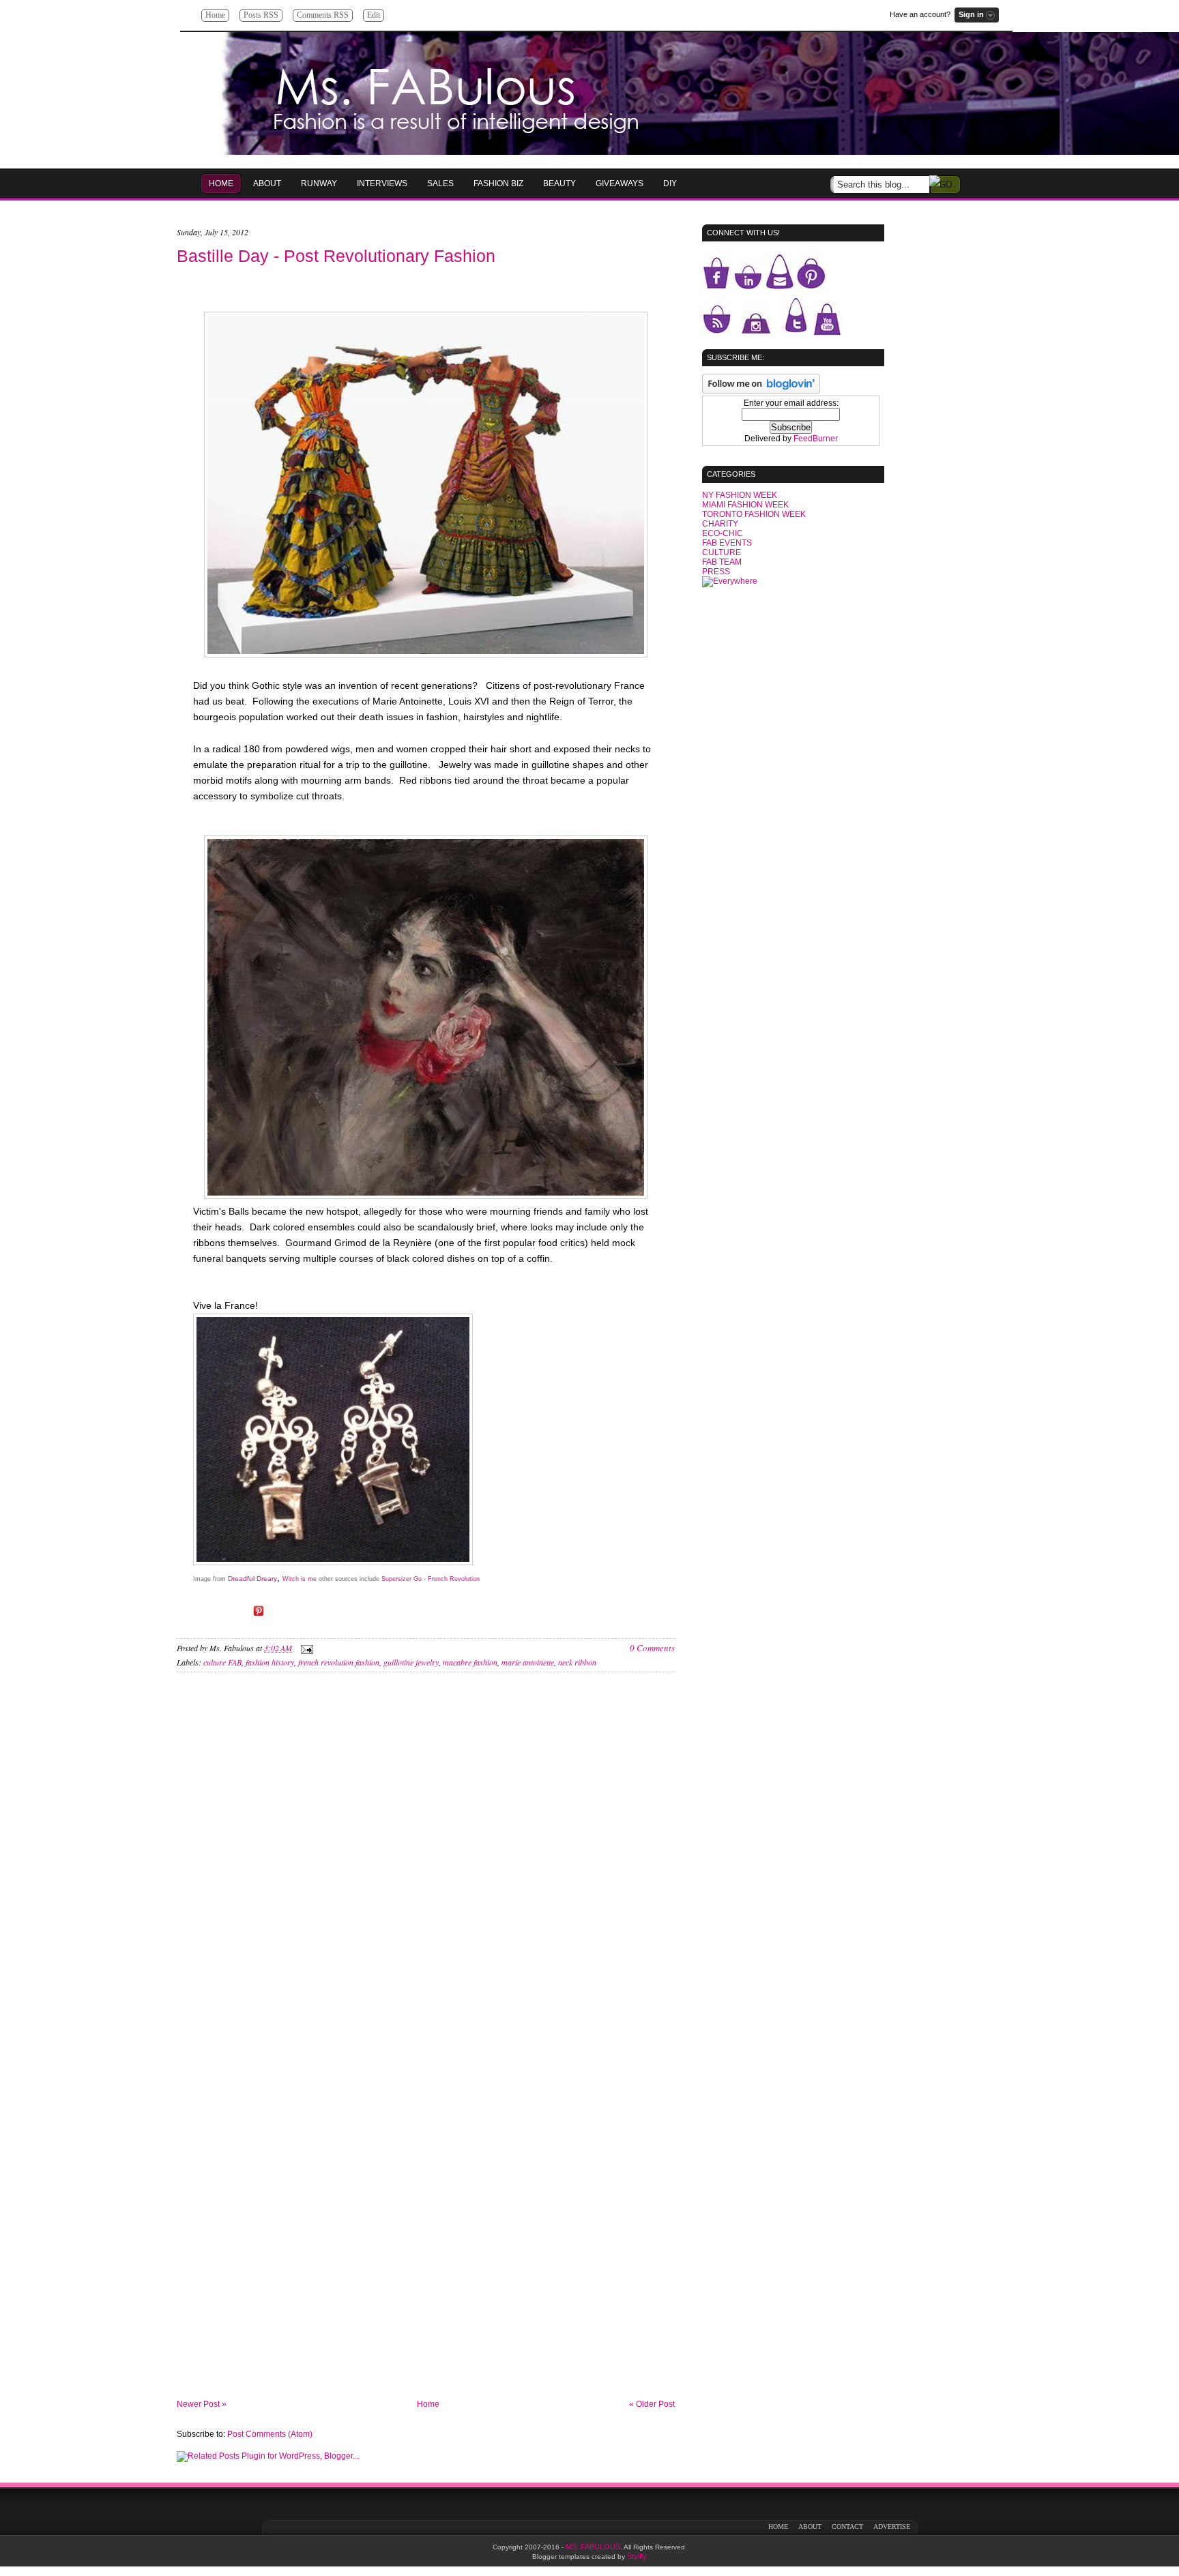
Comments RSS (323, 15)
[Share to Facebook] (220, 1616)
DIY (670, 183)
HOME (221, 183)
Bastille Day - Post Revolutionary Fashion (336, 256)
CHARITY (720, 524)
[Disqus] (426, 1867)
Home (215, 15)
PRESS (716, 572)
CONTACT (847, 2527)
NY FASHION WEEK (740, 495)
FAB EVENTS (727, 543)
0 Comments (652, 1648)
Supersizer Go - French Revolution (431, 1579)
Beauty (559, 183)
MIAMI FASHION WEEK (745, 505)
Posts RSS (261, 15)
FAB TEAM (722, 562)
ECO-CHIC (723, 533)
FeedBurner (816, 439)
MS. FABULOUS (593, 2547)
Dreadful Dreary (252, 1579)
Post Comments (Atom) (270, 2434)
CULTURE (722, 552)
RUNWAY (319, 183)
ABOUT (810, 2527)
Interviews (382, 183)
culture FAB (222, 1662)
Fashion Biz (498, 183)
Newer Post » (202, 2404)
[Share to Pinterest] (259, 1616)
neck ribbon (577, 1662)
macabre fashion (470, 1662)
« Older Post (652, 2404)
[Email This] (201, 1616)
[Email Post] (305, 1648)
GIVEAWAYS (620, 183)
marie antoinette (528, 1662)
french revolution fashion (339, 1662)
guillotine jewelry (411, 1662)
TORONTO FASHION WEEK (754, 514)
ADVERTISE (892, 2527)
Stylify (637, 2556)
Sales (440, 183)
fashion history (270, 1662)
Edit (374, 15)
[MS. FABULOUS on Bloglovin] (761, 391)
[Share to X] (239, 1616)
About (267, 183)
